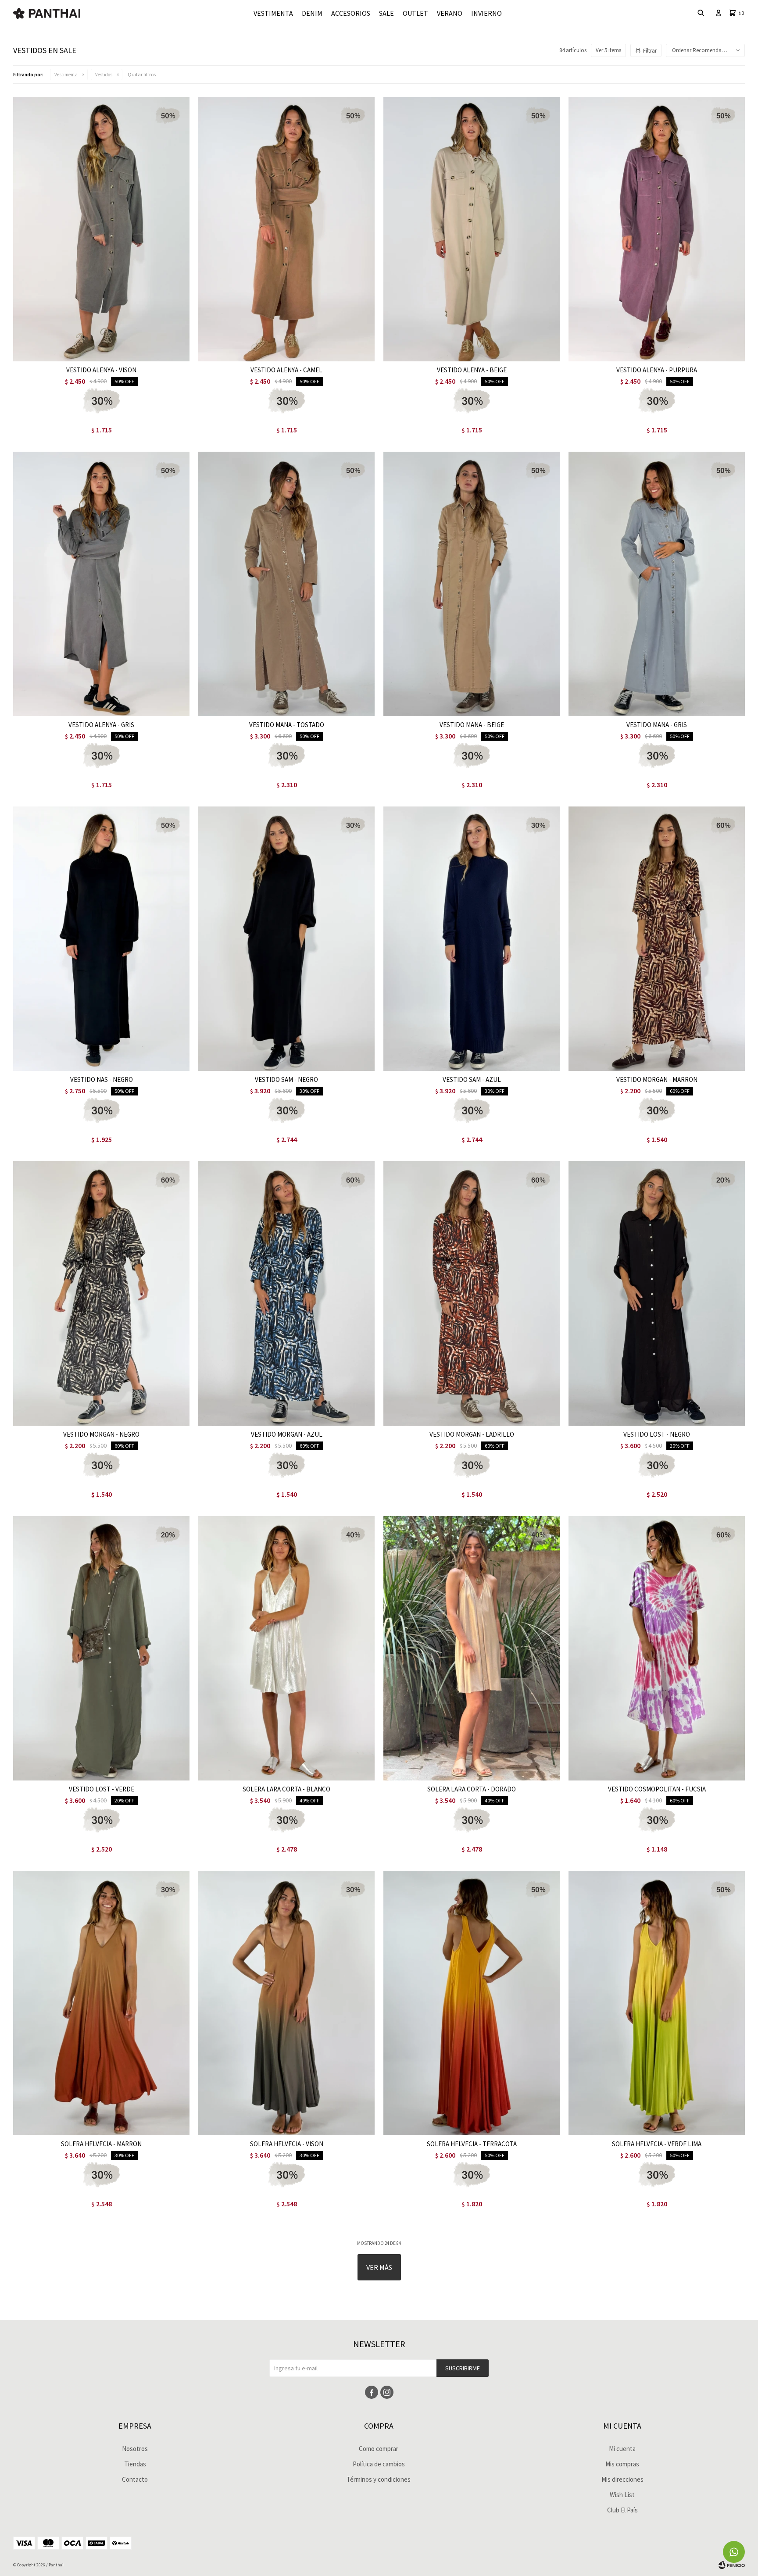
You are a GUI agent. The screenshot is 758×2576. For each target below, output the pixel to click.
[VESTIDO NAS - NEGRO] (101, 939)
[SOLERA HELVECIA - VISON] (286, 2003)
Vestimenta (273, 13)
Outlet (415, 13)
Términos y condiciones (379, 2479)
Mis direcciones (622, 2479)
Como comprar (379, 2449)
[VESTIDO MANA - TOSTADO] (286, 584)
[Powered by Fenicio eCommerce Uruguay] (732, 2565)
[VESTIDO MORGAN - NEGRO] (101, 1293)
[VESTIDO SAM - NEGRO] (286, 939)
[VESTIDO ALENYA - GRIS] (101, 584)
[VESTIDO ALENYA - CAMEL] (286, 229)
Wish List (622, 2495)
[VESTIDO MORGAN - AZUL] (286, 1293)
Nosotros (135, 2449)
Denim (312, 13)
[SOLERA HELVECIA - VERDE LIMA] (657, 2003)
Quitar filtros (142, 74)
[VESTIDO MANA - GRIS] (657, 584)
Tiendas (135, 2464)
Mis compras (622, 2464)
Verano (450, 13)
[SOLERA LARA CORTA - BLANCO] (286, 1648)
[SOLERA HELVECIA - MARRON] (101, 2003)
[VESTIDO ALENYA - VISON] (101, 229)
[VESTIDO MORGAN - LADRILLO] (472, 1293)
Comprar (133, 352)
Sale (386, 13)
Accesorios (351, 13)
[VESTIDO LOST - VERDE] (101, 1648)
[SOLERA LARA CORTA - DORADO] (472, 1648)
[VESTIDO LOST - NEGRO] (657, 1293)
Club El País (622, 2510)
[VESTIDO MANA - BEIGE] (472, 584)
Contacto (135, 2479)
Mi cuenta (622, 2449)
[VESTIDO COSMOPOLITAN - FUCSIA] (657, 1648)
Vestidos (104, 75)
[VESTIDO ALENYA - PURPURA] (657, 229)
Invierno (486, 13)
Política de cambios (379, 2464)
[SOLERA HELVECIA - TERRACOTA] (472, 2003)
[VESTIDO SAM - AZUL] (472, 939)
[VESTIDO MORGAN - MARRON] (657, 939)
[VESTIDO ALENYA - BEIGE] (472, 229)
